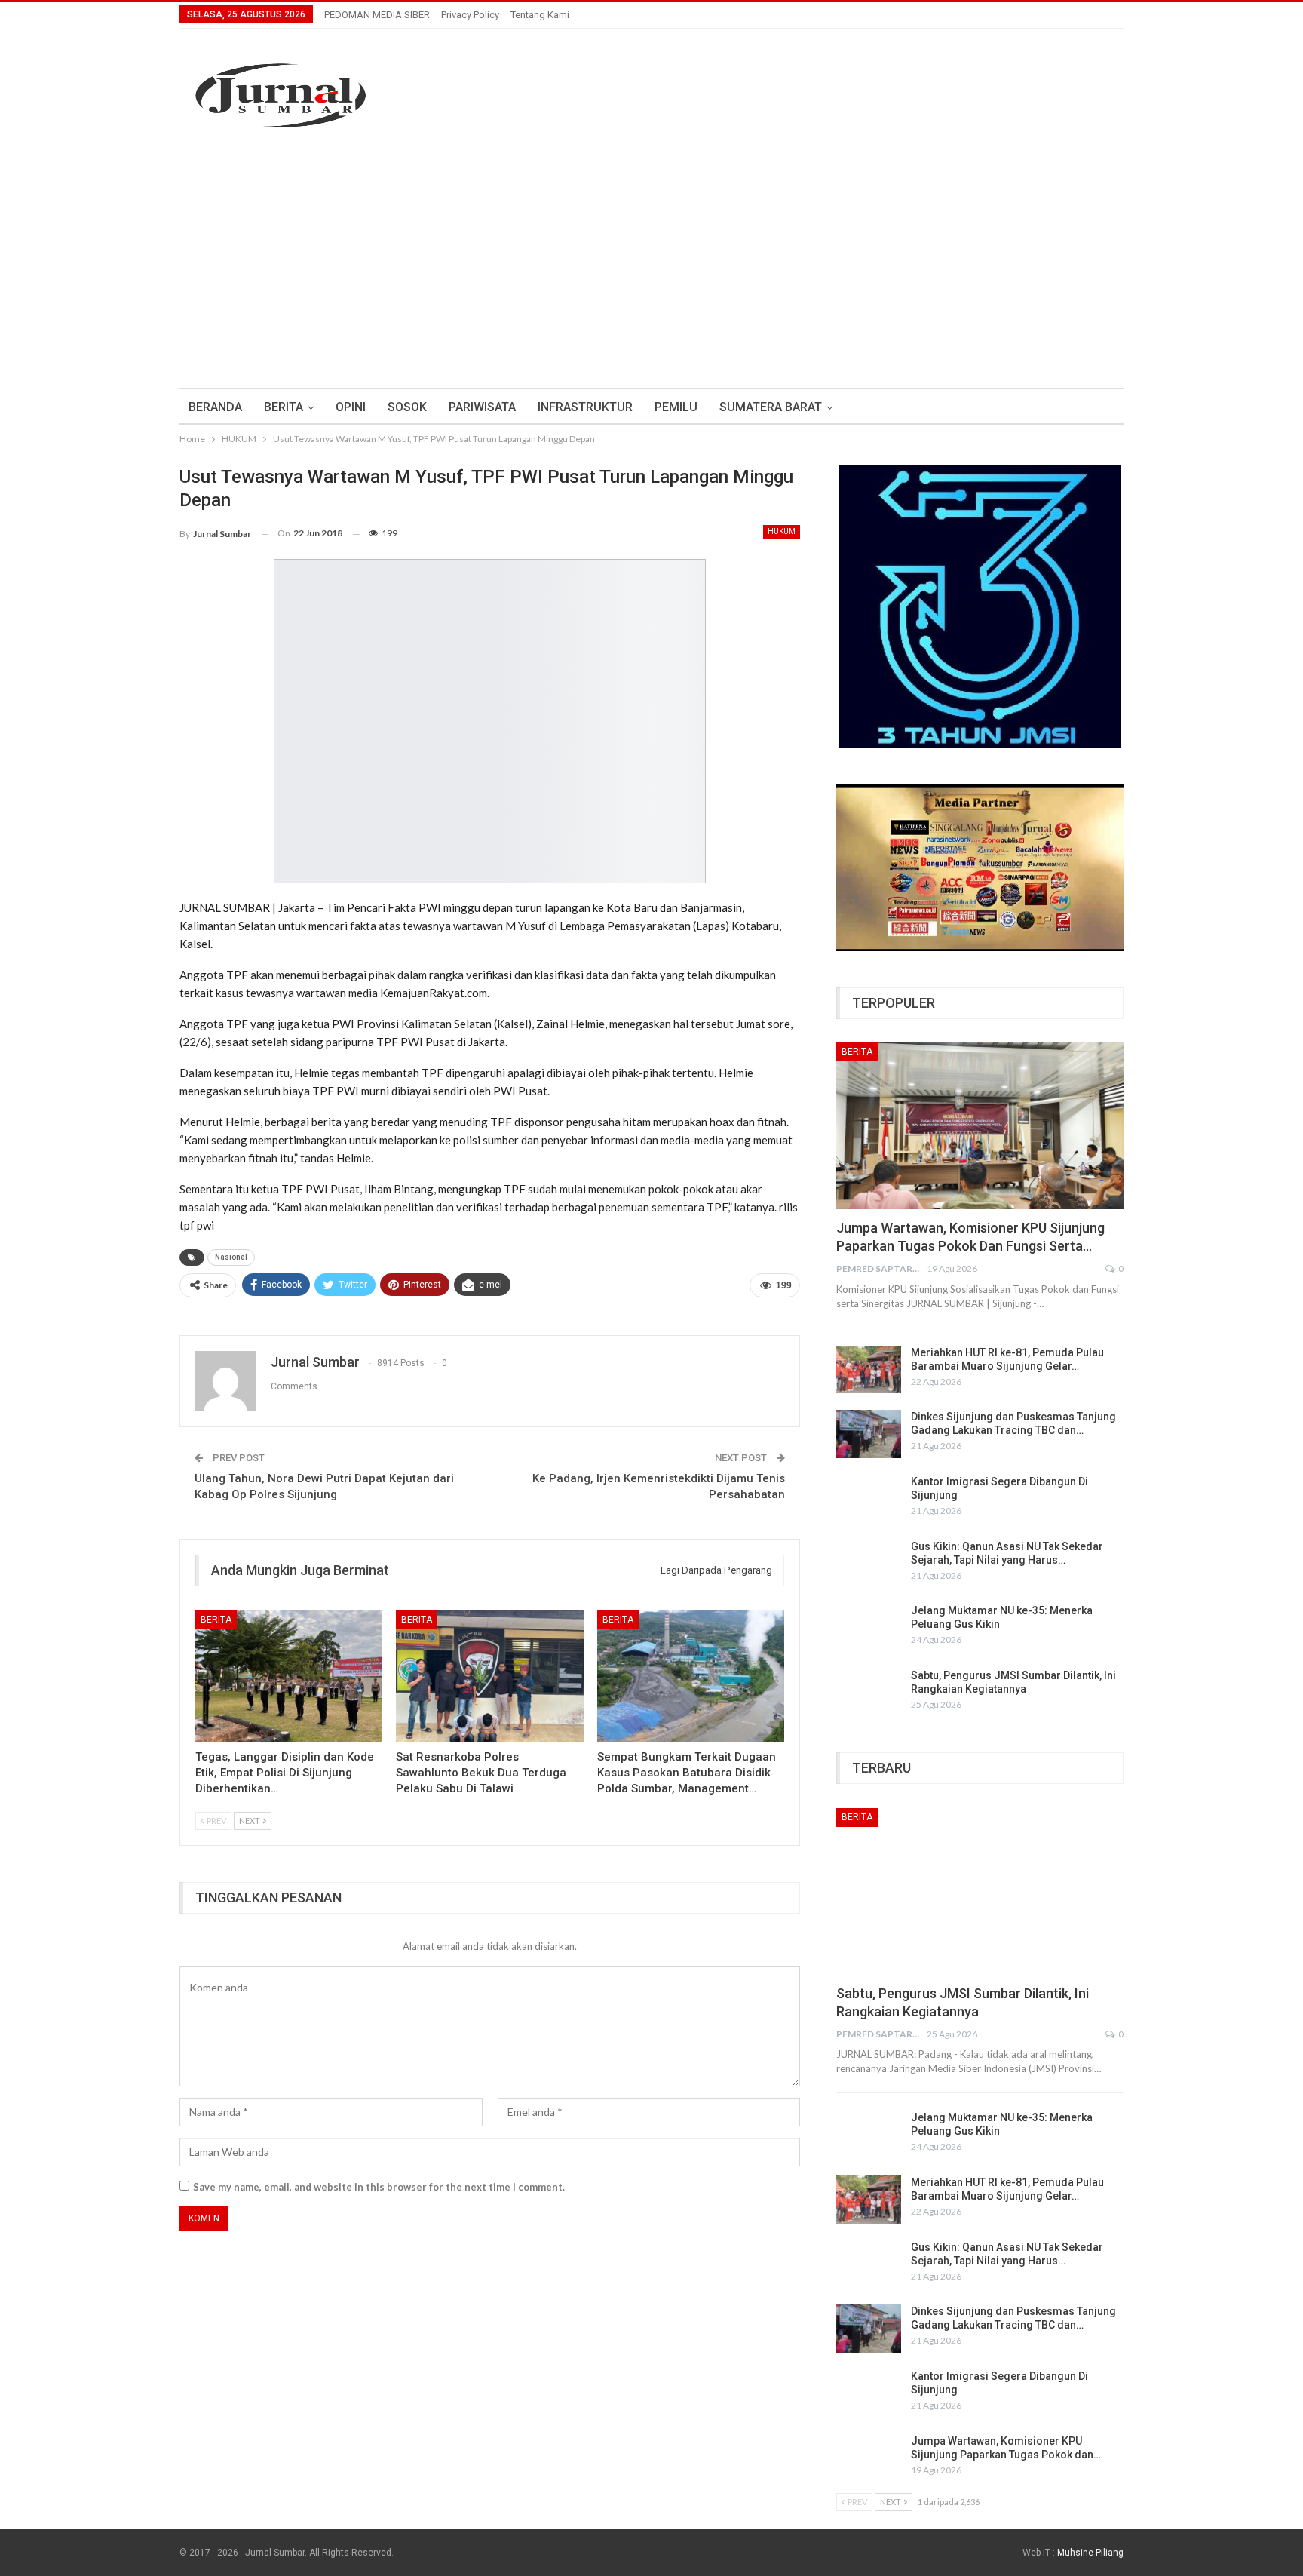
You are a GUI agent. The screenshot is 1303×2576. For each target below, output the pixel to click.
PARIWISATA (482, 407)
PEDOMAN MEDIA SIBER (377, 15)
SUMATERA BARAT (771, 407)
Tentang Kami (540, 15)
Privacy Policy (470, 15)
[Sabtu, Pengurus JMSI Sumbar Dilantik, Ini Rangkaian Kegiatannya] (869, 1693)
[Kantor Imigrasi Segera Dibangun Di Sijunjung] (869, 1499)
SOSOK (407, 407)
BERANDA (215, 407)
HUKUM (782, 531)
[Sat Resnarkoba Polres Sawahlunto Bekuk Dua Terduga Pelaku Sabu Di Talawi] (489, 1676)
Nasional (231, 1257)
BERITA (284, 407)
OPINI (351, 407)
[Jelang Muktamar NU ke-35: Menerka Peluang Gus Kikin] (869, 1628)
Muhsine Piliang (1090, 2553)
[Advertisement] (651, 260)
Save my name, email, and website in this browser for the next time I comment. (379, 2187)
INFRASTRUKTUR (585, 407)
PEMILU (676, 407)
